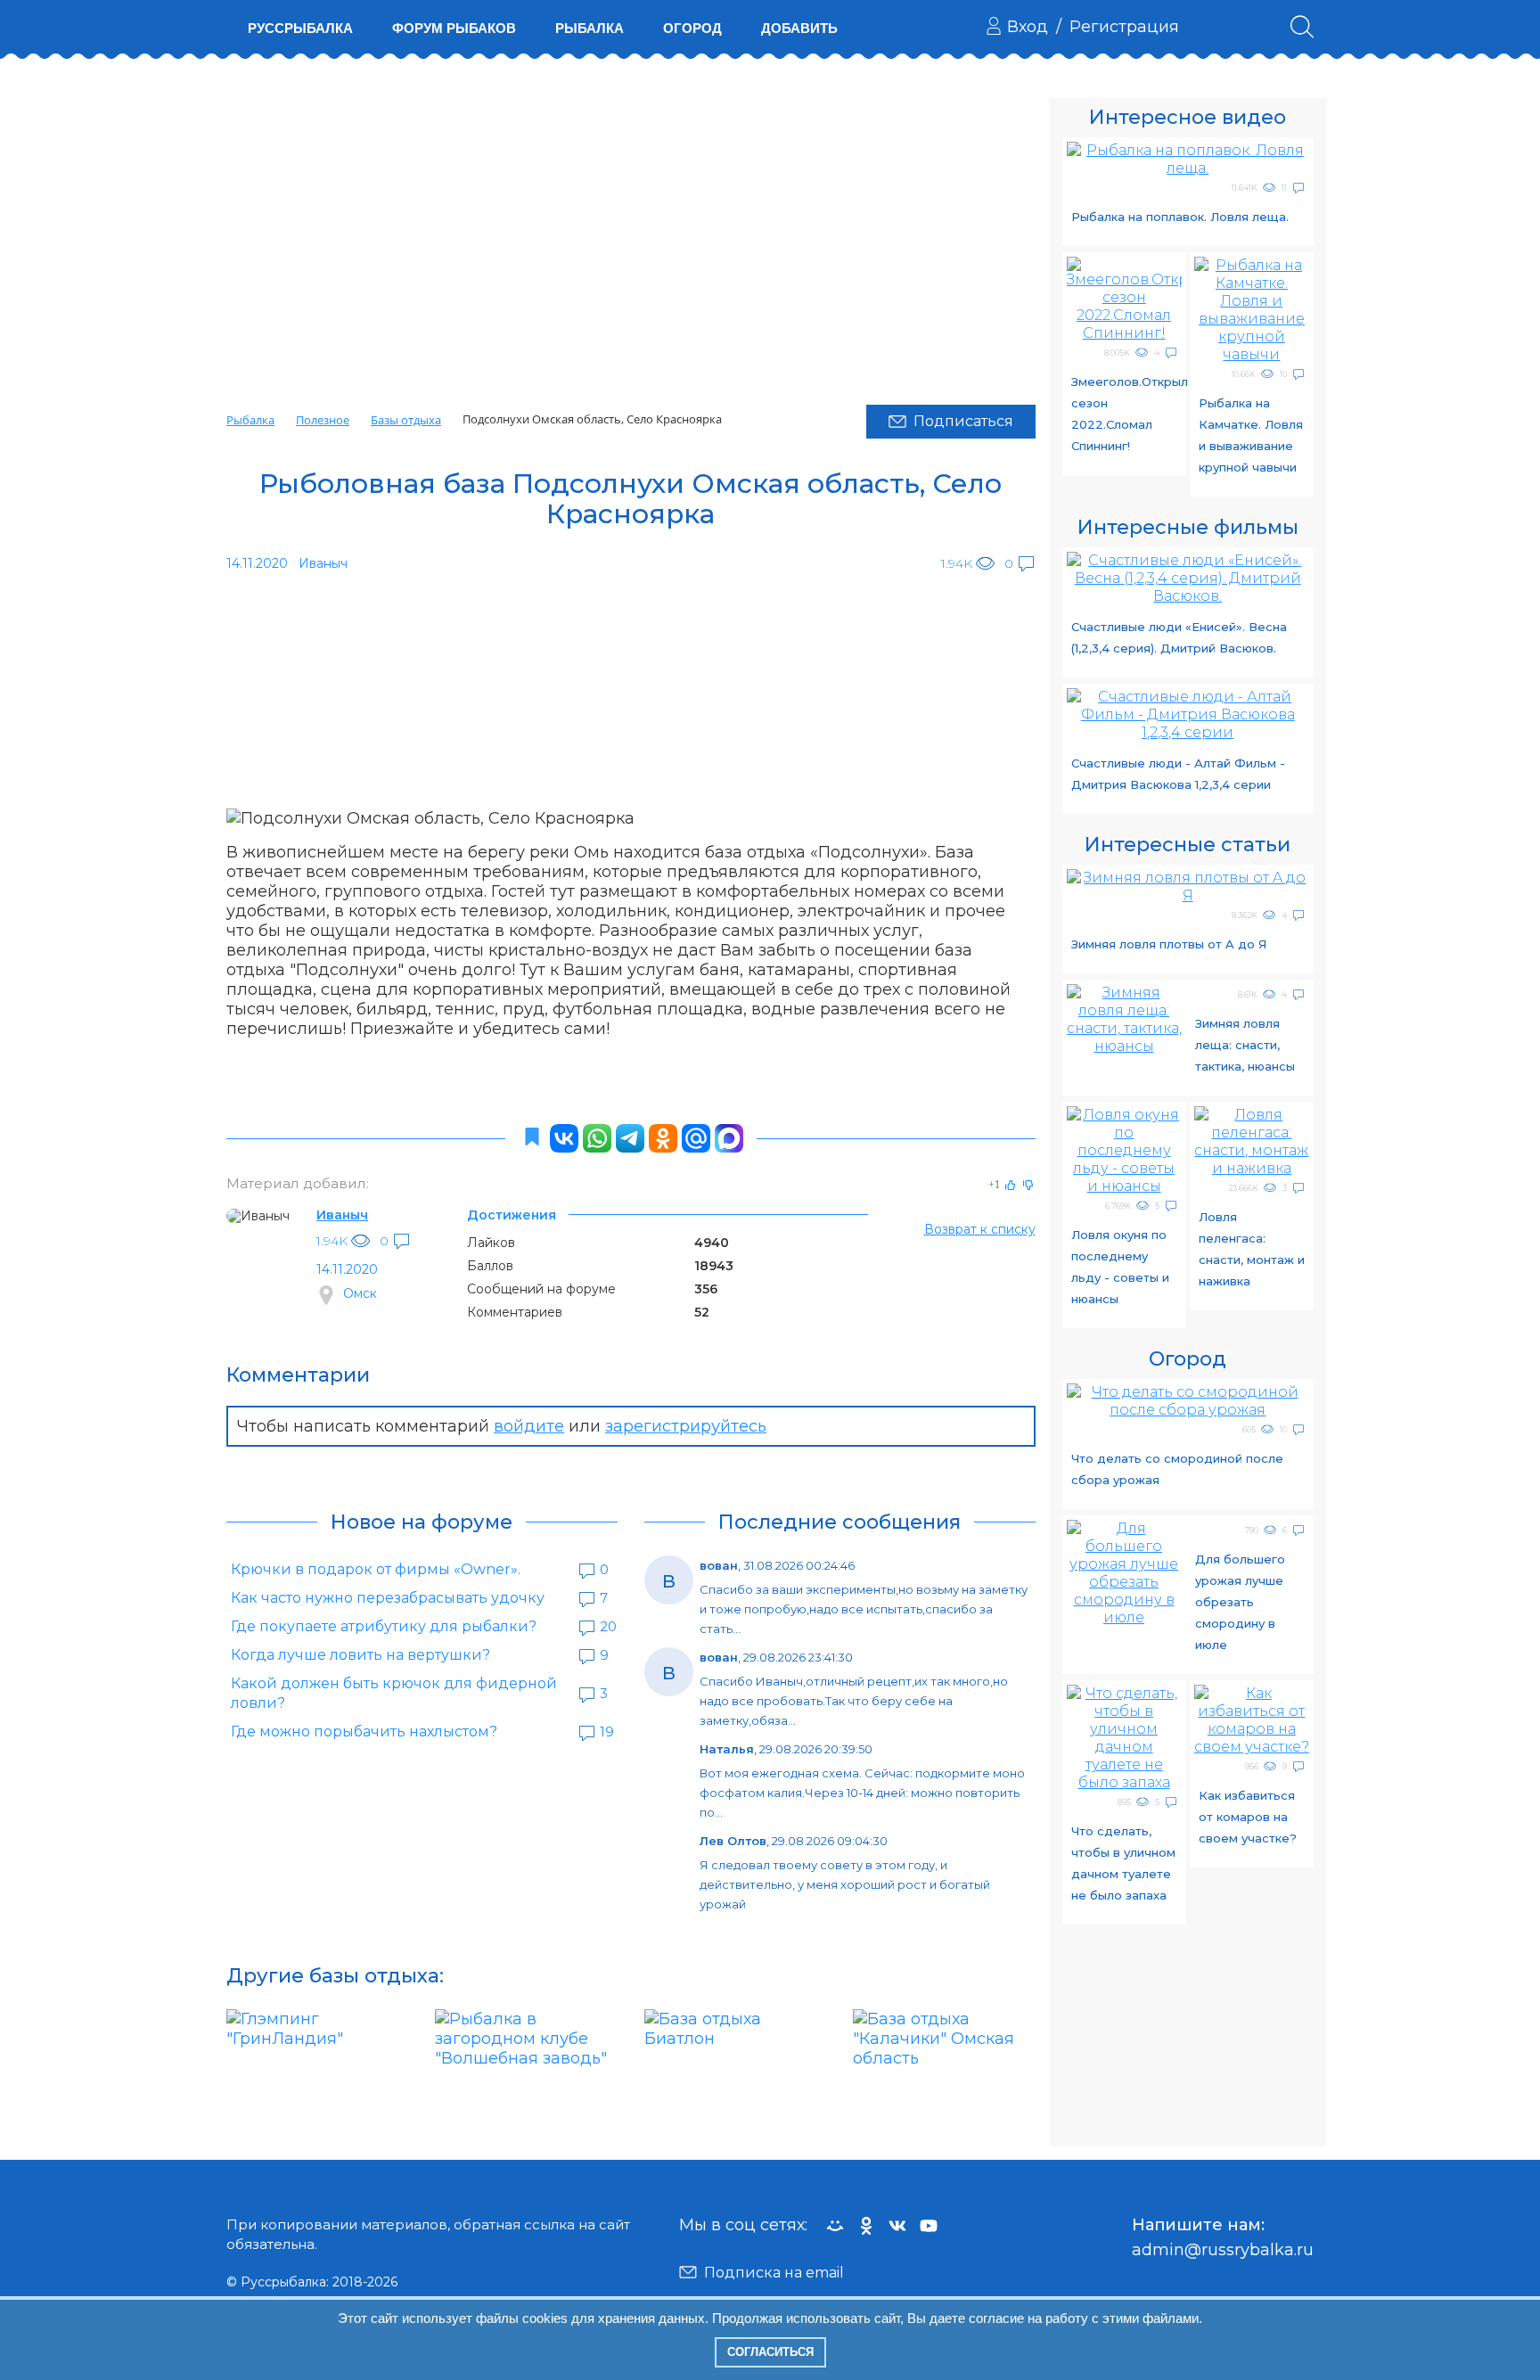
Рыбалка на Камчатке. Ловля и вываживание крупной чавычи (1251, 435)
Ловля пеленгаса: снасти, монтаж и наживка (1252, 1249)
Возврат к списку (980, 1229)
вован (719, 1565)
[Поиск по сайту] (1302, 27)
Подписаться (963, 421)
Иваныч (342, 1215)
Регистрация (1124, 27)
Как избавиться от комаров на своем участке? (1248, 1817)
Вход (1028, 27)
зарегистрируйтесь (686, 1426)
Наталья (727, 1749)
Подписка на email (774, 2273)
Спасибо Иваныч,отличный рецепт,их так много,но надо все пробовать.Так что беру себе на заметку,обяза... (854, 1701)
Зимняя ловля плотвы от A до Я (1169, 944)
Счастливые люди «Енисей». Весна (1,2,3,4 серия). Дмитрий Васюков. (1179, 637)
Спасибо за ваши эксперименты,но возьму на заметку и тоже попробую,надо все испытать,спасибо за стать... (864, 1609)
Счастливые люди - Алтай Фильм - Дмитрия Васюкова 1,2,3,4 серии (1178, 774)
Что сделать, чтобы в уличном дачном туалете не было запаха (1123, 1863)
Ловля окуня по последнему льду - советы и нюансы (1120, 1267)
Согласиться (770, 2352)
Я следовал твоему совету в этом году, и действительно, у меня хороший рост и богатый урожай (845, 1884)
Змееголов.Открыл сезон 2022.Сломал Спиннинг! (1126, 414)
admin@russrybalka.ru (1223, 2250)
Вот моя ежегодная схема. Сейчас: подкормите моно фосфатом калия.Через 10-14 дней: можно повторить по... (862, 1793)
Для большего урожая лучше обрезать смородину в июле (1240, 1602)
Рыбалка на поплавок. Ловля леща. (1180, 217)
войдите (529, 1426)
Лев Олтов (733, 1841)
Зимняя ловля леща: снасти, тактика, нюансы (1245, 1045)
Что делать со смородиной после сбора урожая (1177, 1469)
